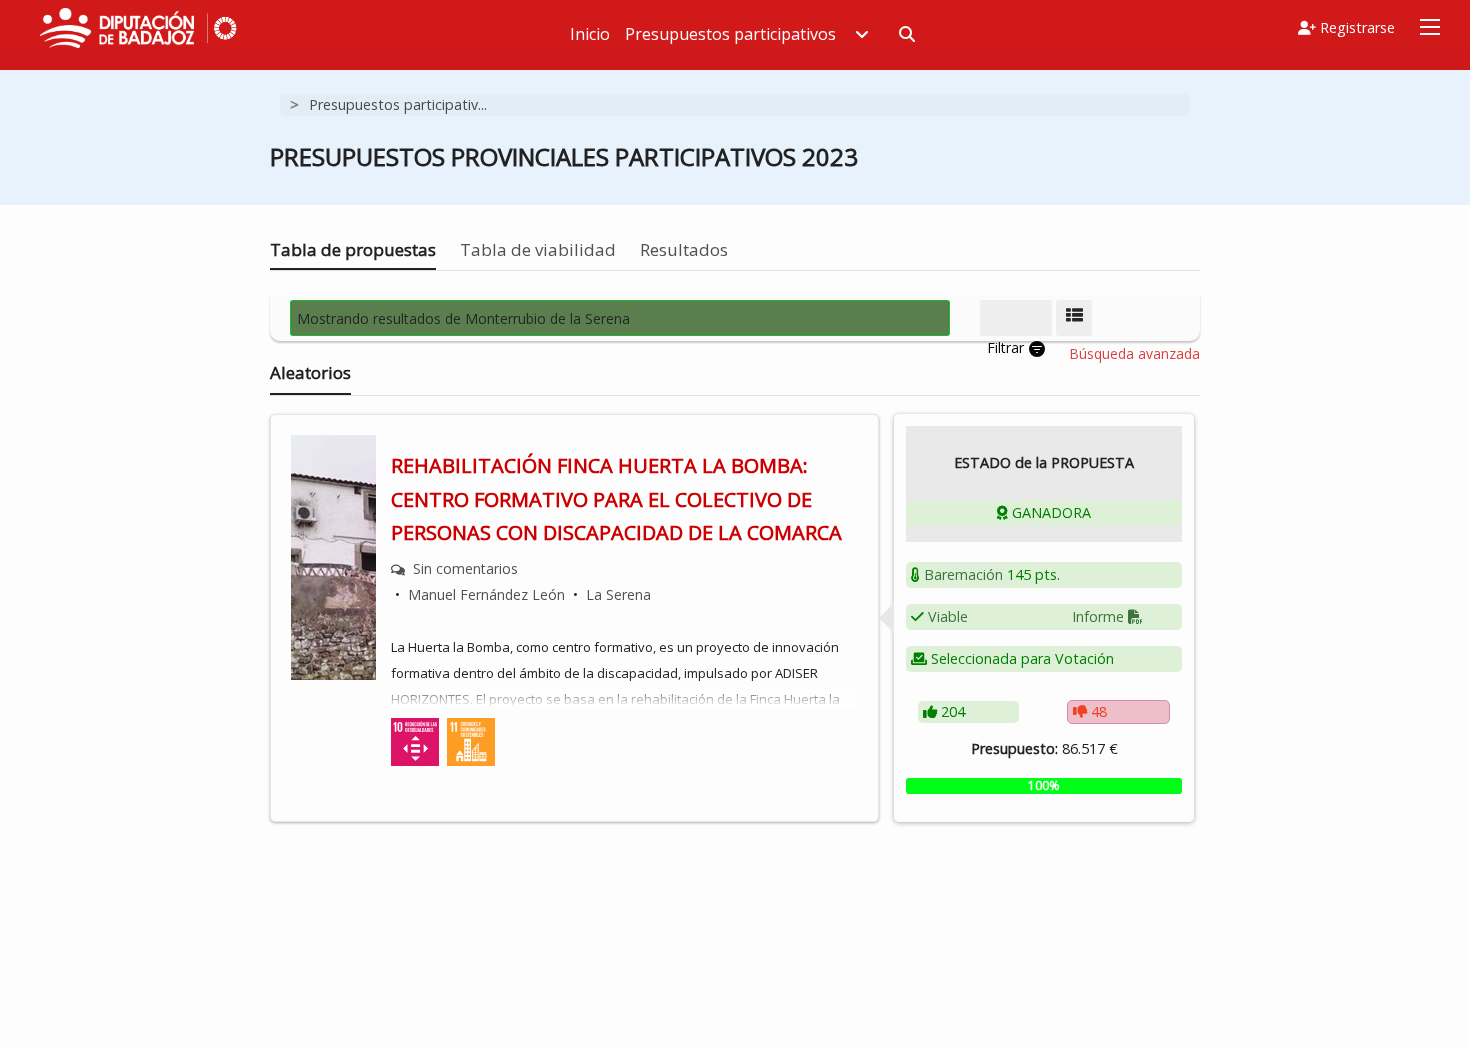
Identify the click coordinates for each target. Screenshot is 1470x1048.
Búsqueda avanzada (1134, 354)
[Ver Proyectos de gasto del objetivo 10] (415, 740)
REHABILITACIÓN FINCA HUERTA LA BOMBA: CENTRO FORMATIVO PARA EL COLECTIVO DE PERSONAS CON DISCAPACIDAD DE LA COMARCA (616, 499)
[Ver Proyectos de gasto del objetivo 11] (471, 740)
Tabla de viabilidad (538, 249)
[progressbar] (1044, 786)
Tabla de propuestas (353, 249)
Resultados (684, 249)
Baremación (963, 574)
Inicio (590, 34)
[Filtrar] (1016, 318)
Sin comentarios (465, 568)
